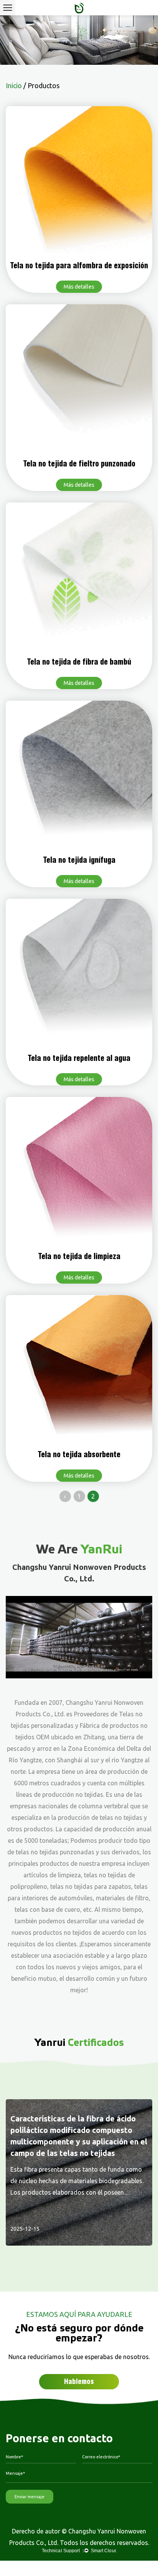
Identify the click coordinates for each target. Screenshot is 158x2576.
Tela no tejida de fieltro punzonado (79, 464)
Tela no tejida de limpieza (79, 1256)
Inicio (14, 85)
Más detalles (79, 287)
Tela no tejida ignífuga (79, 860)
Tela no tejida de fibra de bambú (79, 662)
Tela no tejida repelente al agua (79, 1058)
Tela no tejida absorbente (79, 1455)
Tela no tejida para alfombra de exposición (79, 266)
